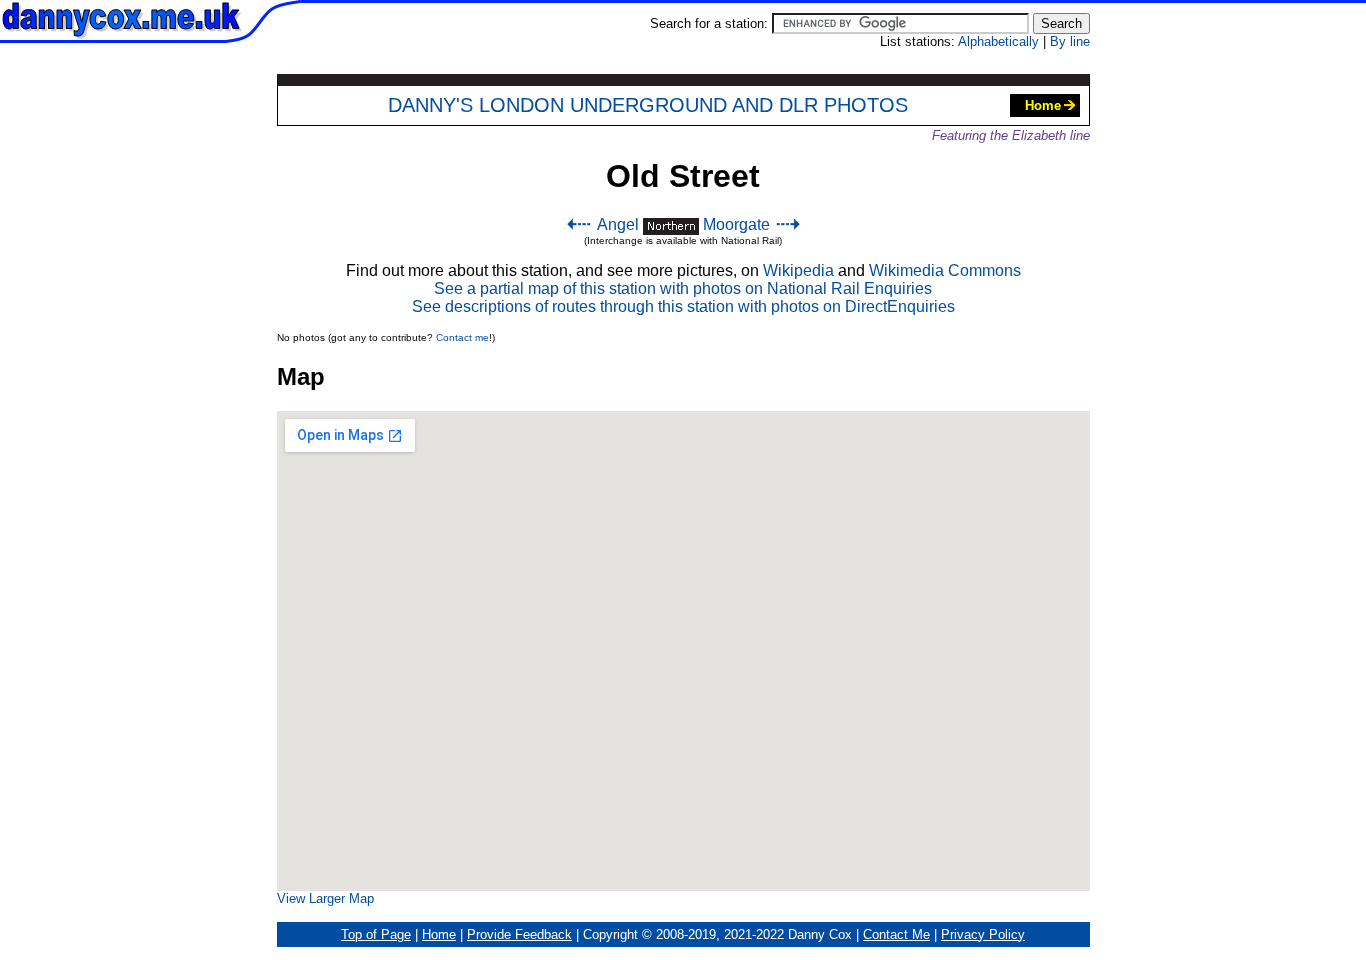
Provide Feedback (519, 934)
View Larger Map (325, 898)
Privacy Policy (983, 934)
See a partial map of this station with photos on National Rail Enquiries (683, 288)
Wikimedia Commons (945, 270)
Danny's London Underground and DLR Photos (648, 105)
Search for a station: (711, 23)
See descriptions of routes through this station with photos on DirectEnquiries (683, 306)
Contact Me (896, 934)
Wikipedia (798, 270)
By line (1070, 41)
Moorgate (736, 224)
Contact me (462, 337)
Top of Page (376, 934)
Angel (618, 224)
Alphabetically (998, 41)
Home (1043, 105)
